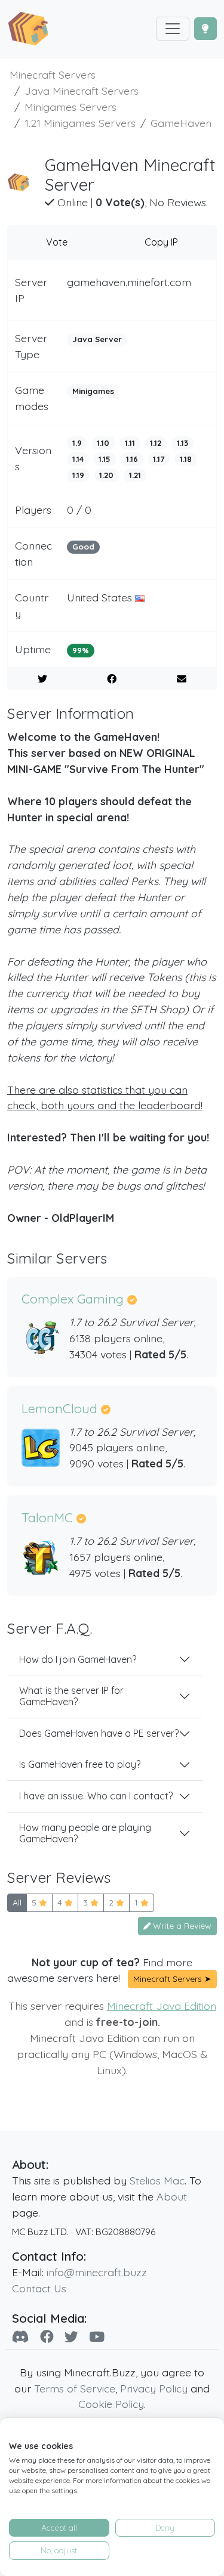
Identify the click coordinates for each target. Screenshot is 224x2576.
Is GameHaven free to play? (80, 1764)
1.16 (132, 459)
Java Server (97, 339)
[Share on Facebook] (112, 679)
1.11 (130, 443)
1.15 (105, 459)
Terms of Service (75, 2388)
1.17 (159, 459)
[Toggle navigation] (173, 29)
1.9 (77, 443)
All (17, 1902)
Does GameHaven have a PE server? (99, 1733)
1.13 (182, 443)
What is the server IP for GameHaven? (71, 1696)
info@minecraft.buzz (97, 2272)
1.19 (78, 475)
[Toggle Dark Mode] (205, 29)
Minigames (93, 391)
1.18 (186, 459)
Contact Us (39, 2288)
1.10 (103, 443)
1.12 (156, 443)
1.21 (135, 475)
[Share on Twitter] (42, 679)
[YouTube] (97, 2337)
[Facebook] (47, 2337)
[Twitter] (71, 2337)
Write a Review (181, 1926)
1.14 (78, 459)
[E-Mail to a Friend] (182, 679)
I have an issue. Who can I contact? (96, 1796)
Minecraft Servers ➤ (172, 1979)
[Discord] (21, 2337)
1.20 (106, 475)
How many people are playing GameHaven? (85, 1833)
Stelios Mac (157, 2180)
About (172, 2196)
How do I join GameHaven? (78, 1659)
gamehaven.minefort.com (129, 282)
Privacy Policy (154, 2388)
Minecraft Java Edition (162, 2006)
